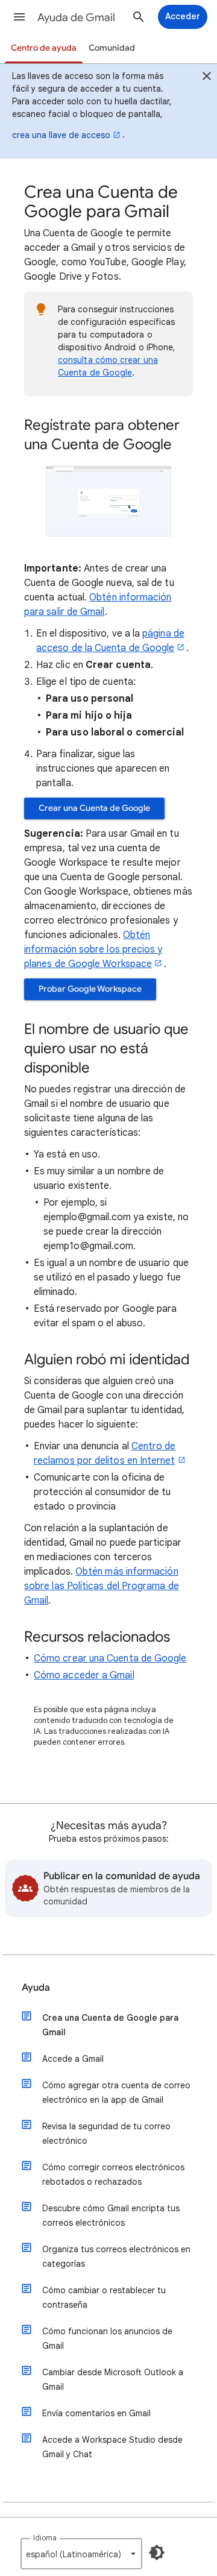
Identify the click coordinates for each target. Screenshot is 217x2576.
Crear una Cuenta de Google (94, 808)
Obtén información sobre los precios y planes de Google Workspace (93, 949)
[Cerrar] (207, 78)
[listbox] (81, 2554)
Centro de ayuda (44, 48)
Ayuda (36, 1988)
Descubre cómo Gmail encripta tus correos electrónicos (111, 2215)
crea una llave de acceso (61, 135)
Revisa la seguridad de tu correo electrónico (106, 2134)
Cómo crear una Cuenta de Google (110, 1658)
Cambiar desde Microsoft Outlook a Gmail (113, 2379)
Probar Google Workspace (90, 989)
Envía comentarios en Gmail (96, 2413)
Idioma (45, 2538)
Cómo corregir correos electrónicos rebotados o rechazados (113, 2174)
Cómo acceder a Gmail (84, 1675)
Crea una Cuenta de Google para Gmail (110, 2025)
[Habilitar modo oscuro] (157, 2552)
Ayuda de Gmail (76, 17)
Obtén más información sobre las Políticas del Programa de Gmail (102, 1586)
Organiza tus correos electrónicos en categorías (116, 2256)
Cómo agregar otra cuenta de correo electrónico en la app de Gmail (116, 2093)
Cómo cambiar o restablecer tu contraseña (104, 2297)
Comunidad (112, 48)
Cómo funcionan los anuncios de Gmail (107, 2338)
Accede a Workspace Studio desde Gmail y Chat (112, 2447)
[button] (19, 17)
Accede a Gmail (73, 2059)
